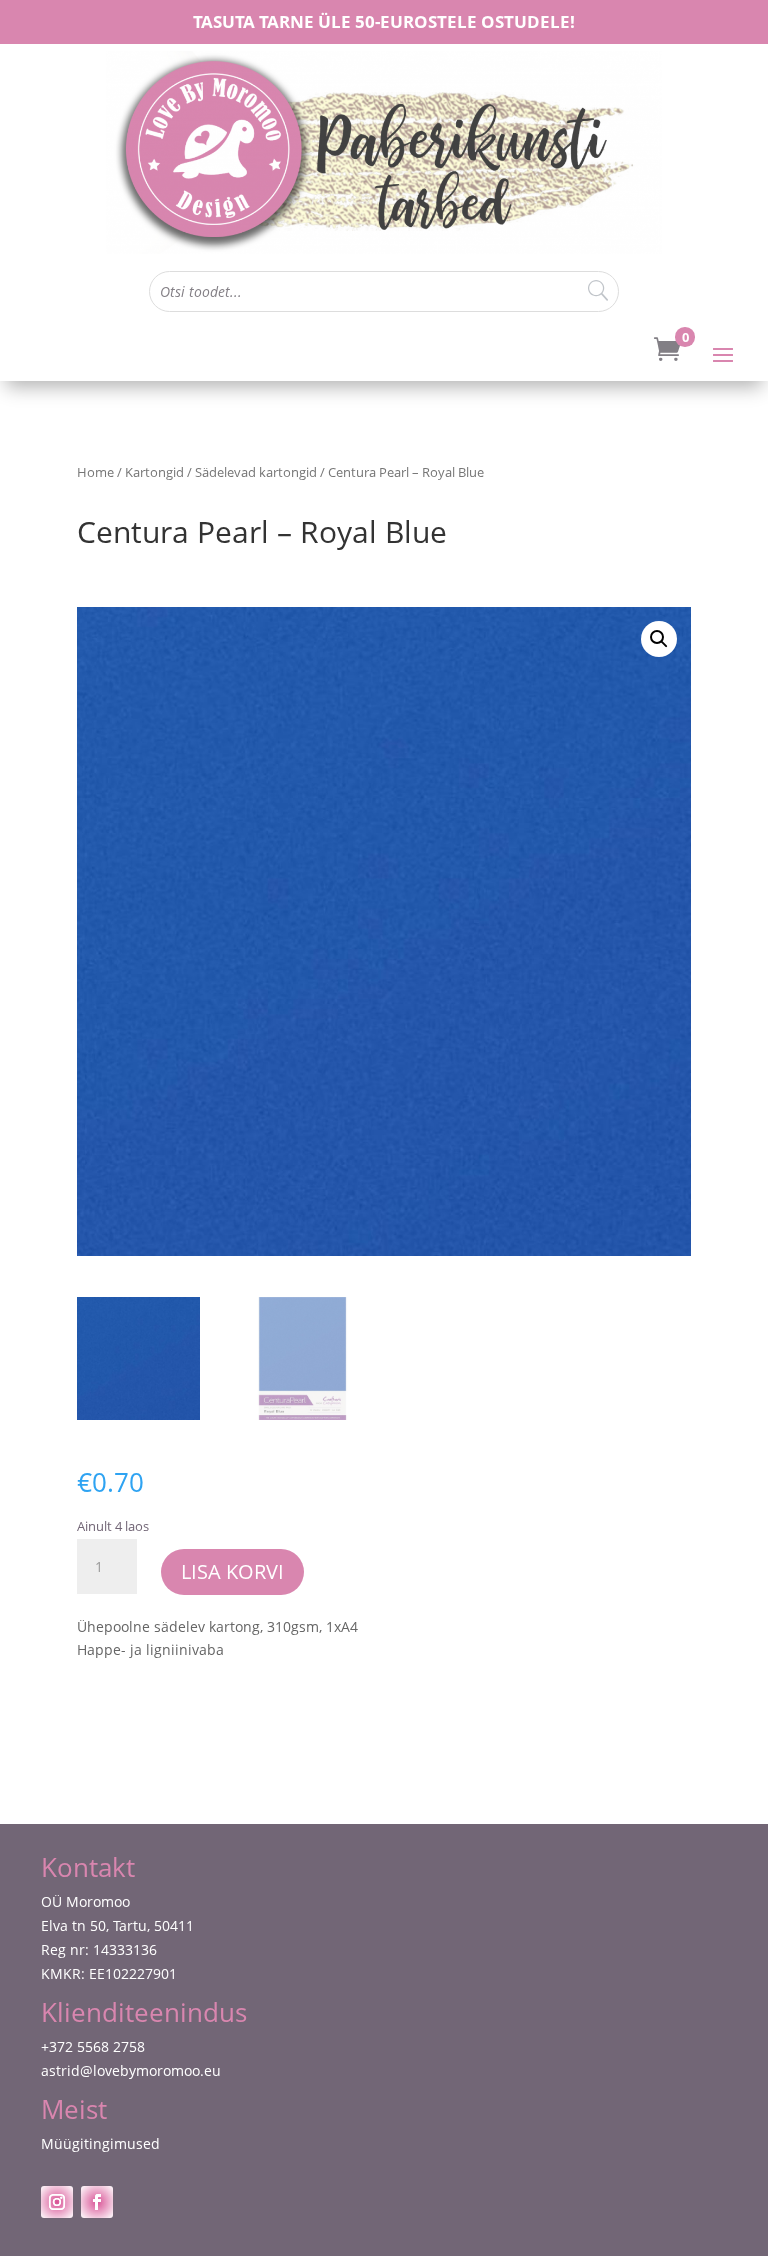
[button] (659, 639)
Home (95, 472)
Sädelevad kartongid (256, 472)
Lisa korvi (232, 1571)
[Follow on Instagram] (57, 2202)
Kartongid (154, 472)
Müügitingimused (100, 2143)
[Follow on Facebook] (97, 2202)
